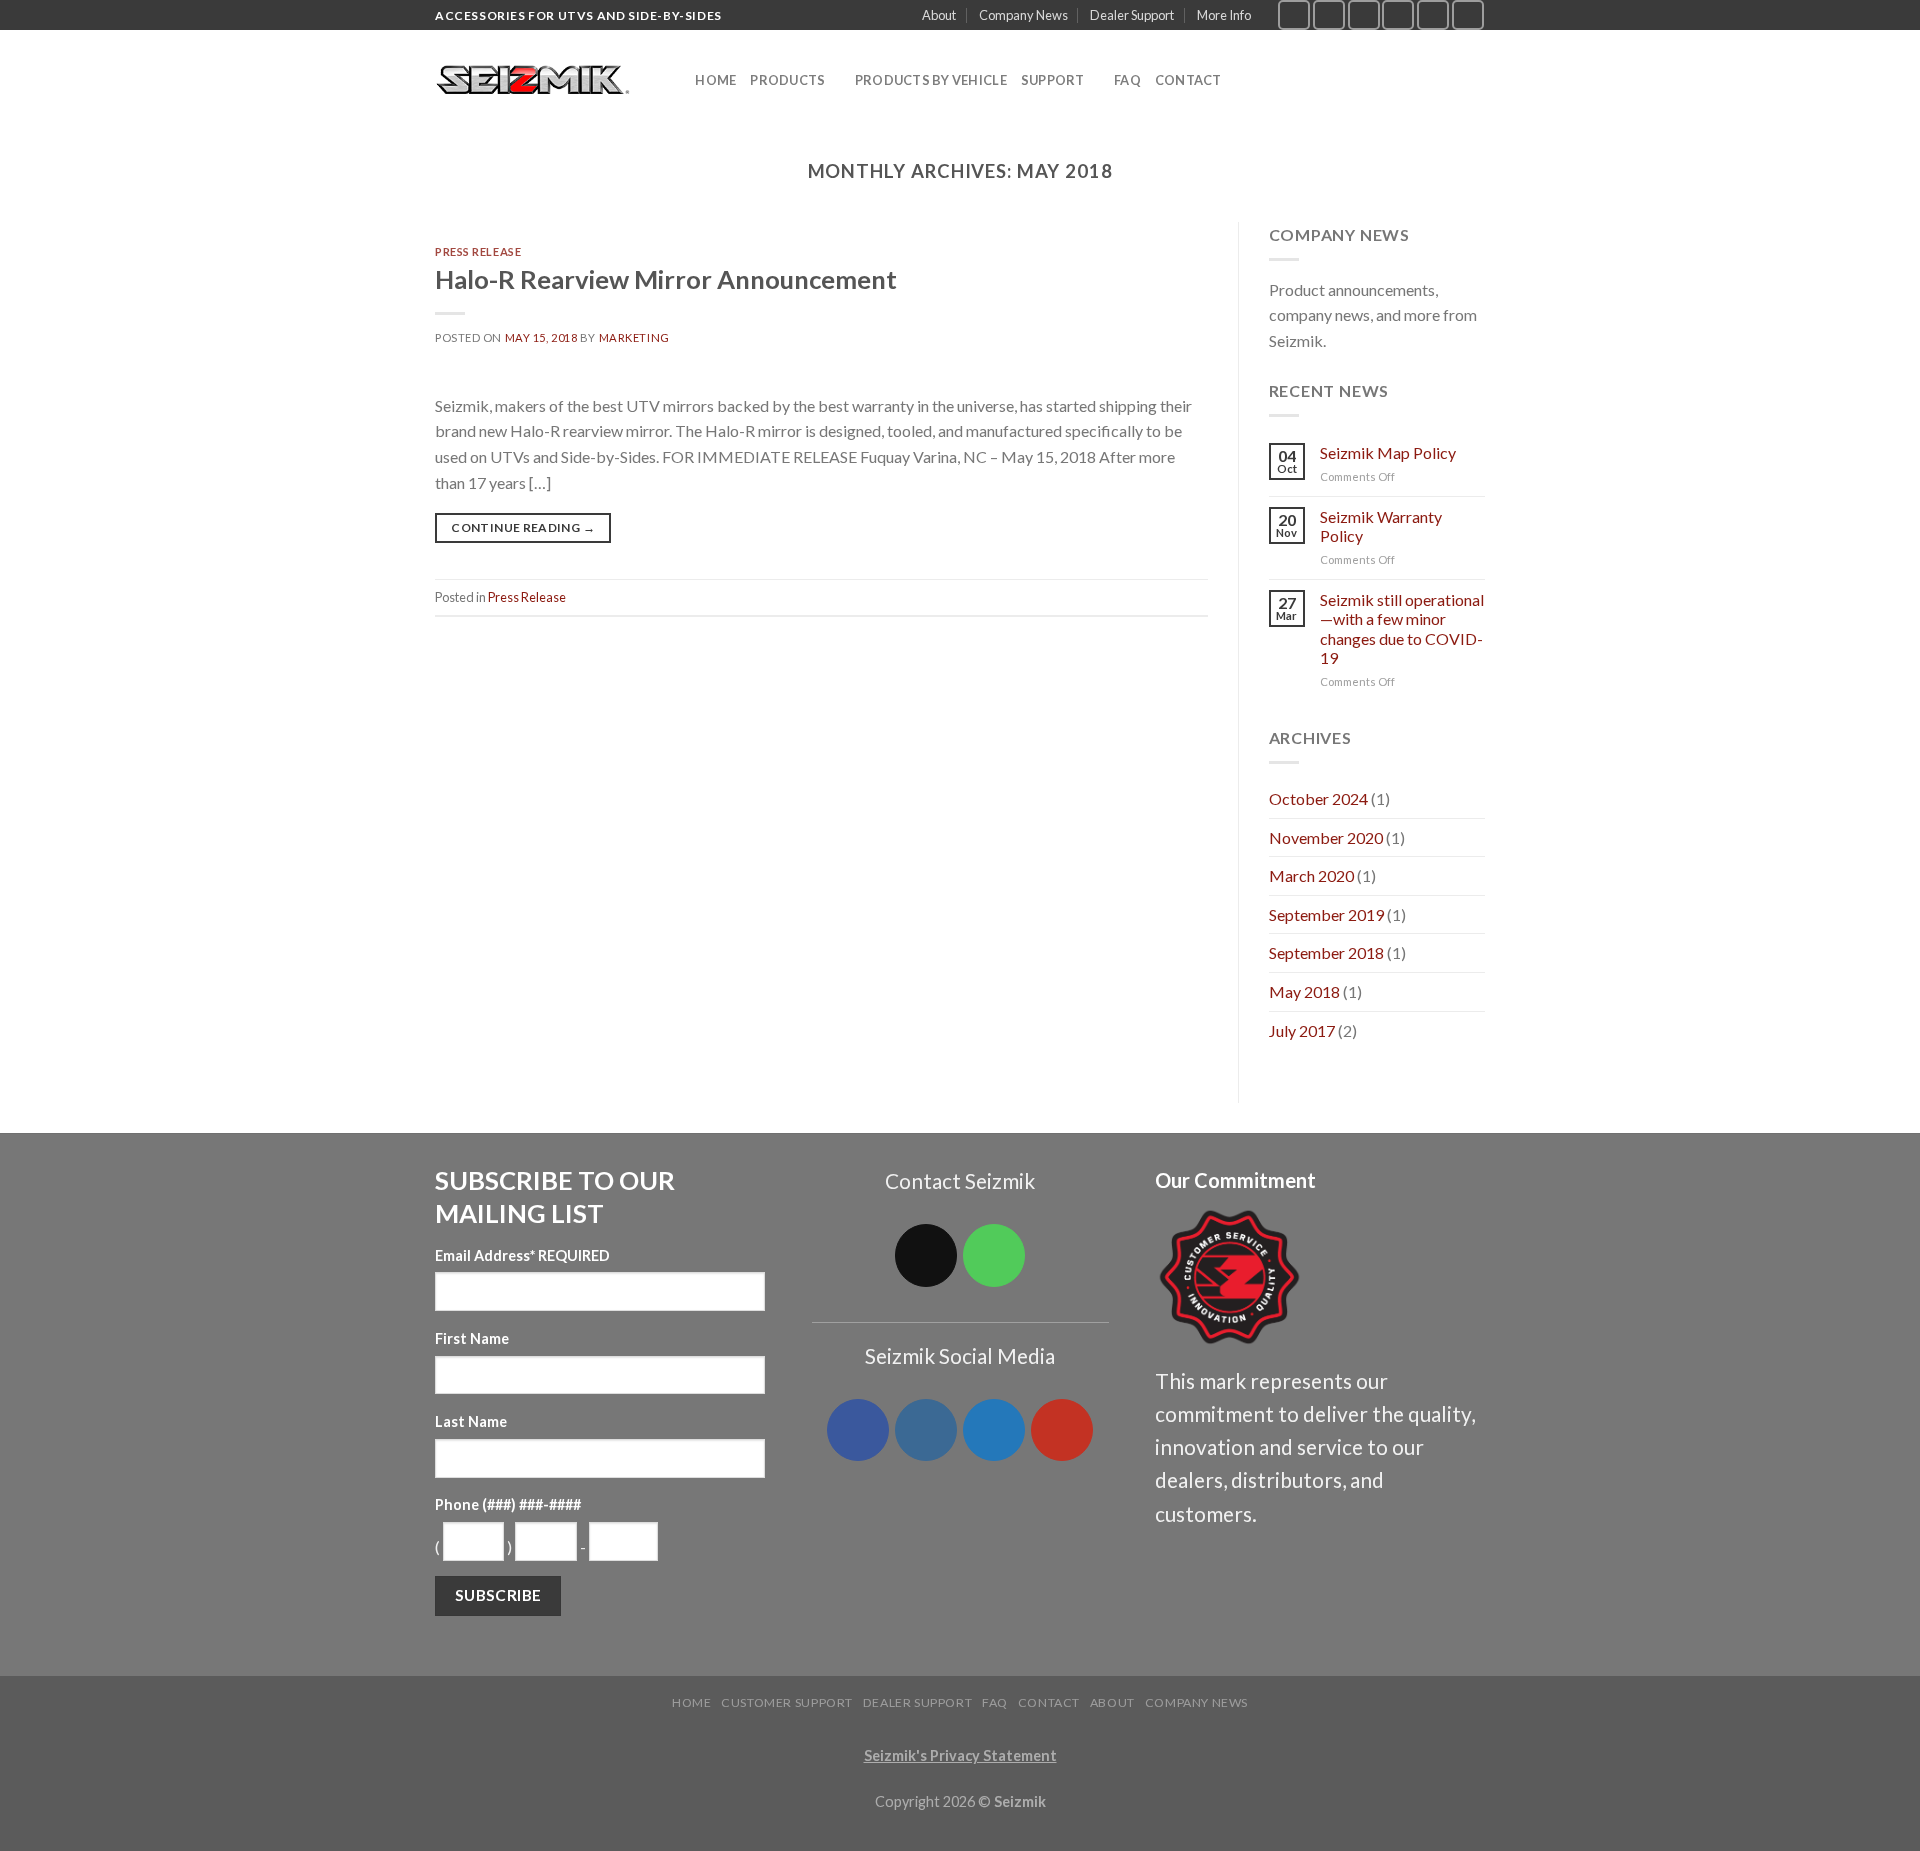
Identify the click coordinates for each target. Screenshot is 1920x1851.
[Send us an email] (1398, 14)
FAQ (1127, 80)
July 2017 (1302, 1030)
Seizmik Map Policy (1388, 452)
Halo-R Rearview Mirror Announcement (666, 279)
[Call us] (1433, 14)
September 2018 (1326, 952)
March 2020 (1311, 875)
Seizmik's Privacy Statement (960, 1755)
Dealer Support (1132, 15)
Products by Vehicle (931, 80)
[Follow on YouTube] (1468, 14)
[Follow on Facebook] (1294, 14)
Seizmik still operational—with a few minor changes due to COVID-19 (1402, 628)
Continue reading (523, 527)
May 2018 (1304, 991)
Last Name (471, 1421)
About (939, 15)
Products (787, 80)
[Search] (673, 80)
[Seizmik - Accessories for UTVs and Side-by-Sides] (535, 81)
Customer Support (787, 1702)
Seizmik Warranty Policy (1381, 526)
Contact (1188, 80)
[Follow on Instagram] (1329, 14)
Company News (1023, 15)
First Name (472, 1338)
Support (1053, 80)
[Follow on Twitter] (1364, 14)
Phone (508, 1504)
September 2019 (1326, 914)
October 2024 (1318, 798)
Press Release (478, 251)
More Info (1224, 15)
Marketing (634, 337)
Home (715, 80)
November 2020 (1326, 837)
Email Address (522, 1255)
